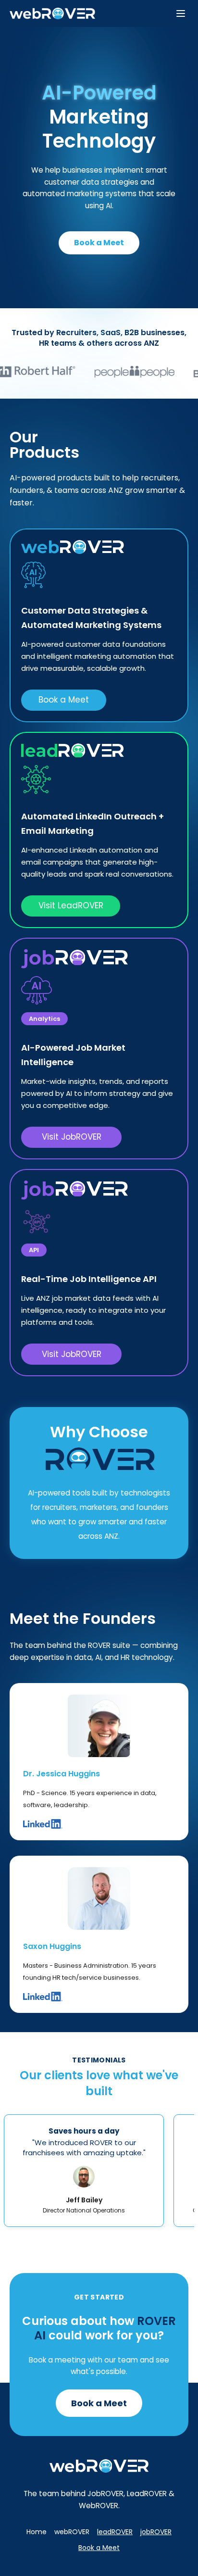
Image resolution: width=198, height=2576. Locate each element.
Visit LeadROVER (71, 905)
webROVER (72, 2532)
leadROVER (115, 2532)
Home (37, 2532)
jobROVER (156, 2532)
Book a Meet (99, 243)
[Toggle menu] (181, 13)
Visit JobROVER (72, 1137)
